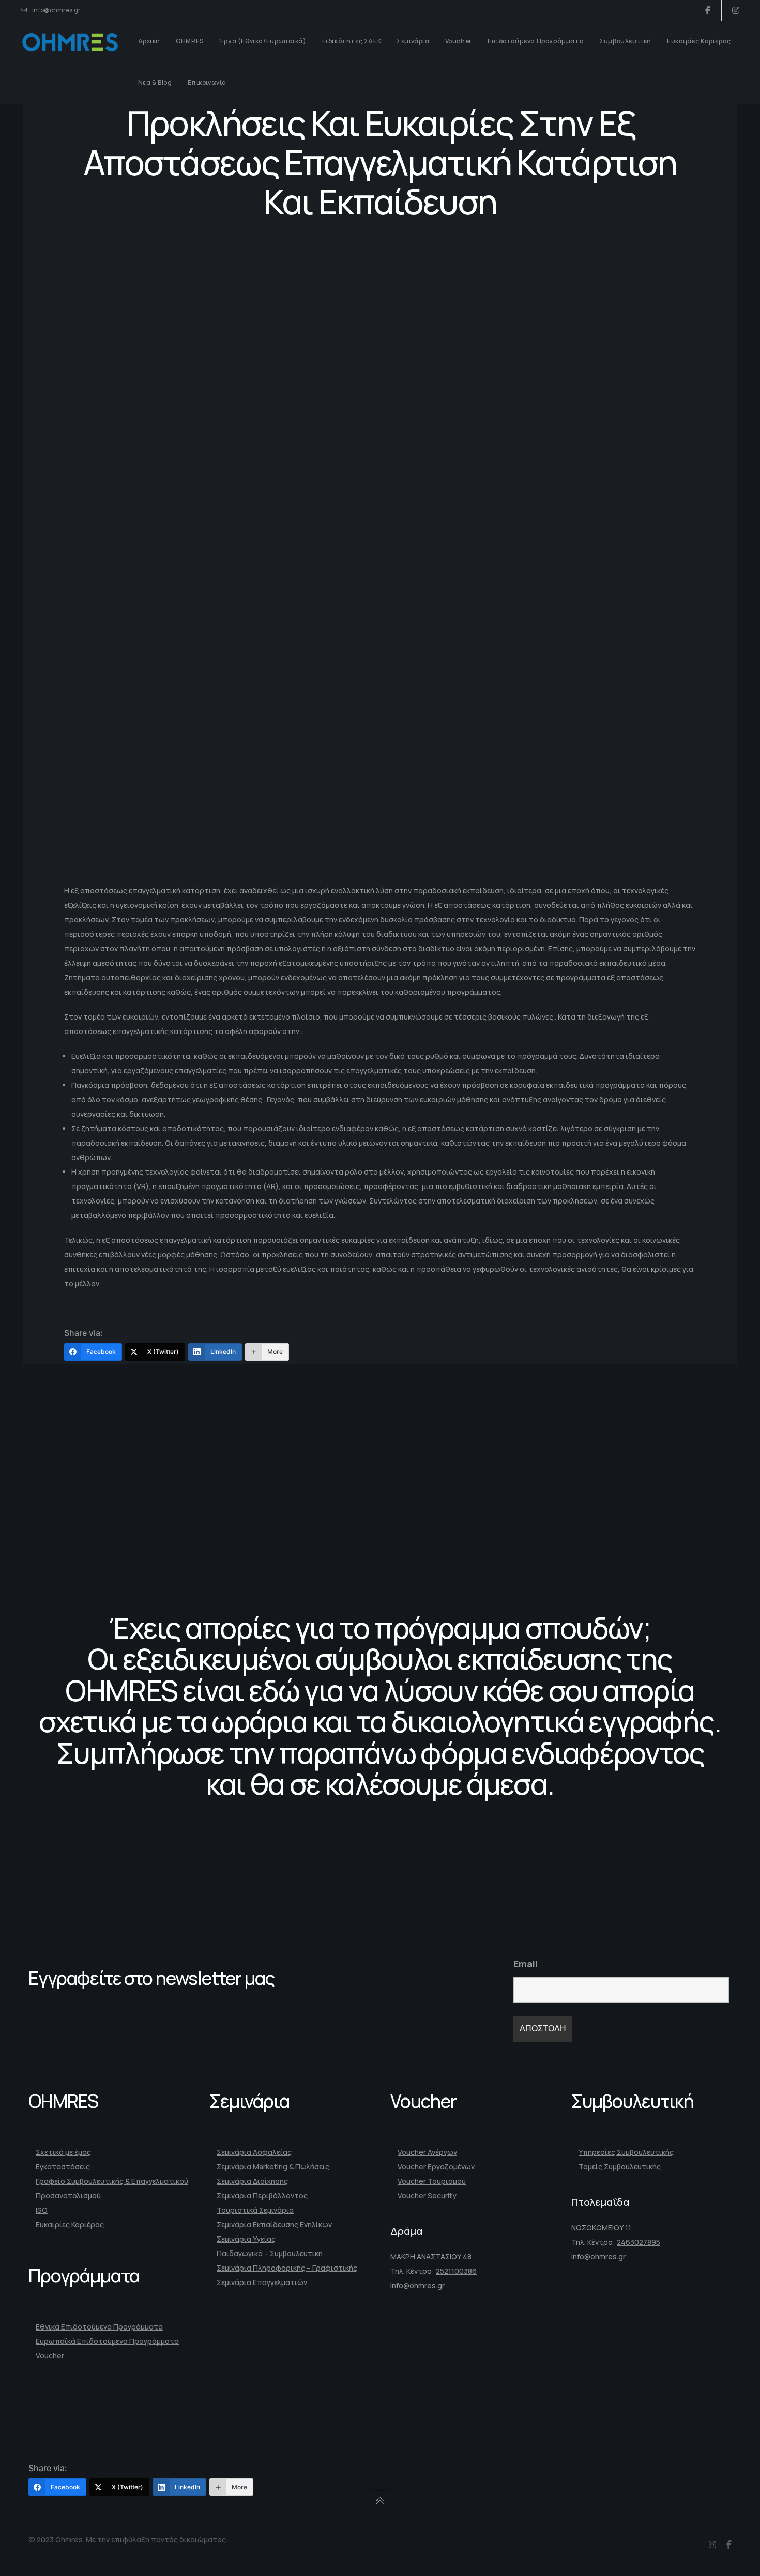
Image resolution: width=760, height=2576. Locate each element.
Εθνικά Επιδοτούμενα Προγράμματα (99, 2327)
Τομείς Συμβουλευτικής (620, 2166)
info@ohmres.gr (56, 10)
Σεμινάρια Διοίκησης (252, 2181)
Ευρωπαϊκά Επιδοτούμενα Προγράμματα (107, 2341)
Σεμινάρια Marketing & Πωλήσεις (273, 2166)
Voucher (50, 2356)
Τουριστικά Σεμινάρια (255, 2210)
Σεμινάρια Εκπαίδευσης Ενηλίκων (274, 2224)
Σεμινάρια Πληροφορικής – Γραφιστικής (287, 2268)
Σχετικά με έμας (63, 2152)
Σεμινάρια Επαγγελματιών (262, 2282)
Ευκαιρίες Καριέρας (70, 2224)
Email (526, 1964)
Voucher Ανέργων (427, 2152)
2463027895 (639, 2242)
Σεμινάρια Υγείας (246, 2239)
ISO (42, 2210)
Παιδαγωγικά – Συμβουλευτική (270, 2253)
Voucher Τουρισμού (432, 2181)
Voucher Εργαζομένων (436, 2166)
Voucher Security (427, 2195)
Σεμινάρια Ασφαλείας (254, 2152)
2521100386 (456, 2271)
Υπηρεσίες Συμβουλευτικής (626, 2152)
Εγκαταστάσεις (63, 2166)
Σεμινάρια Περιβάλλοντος (262, 2195)
